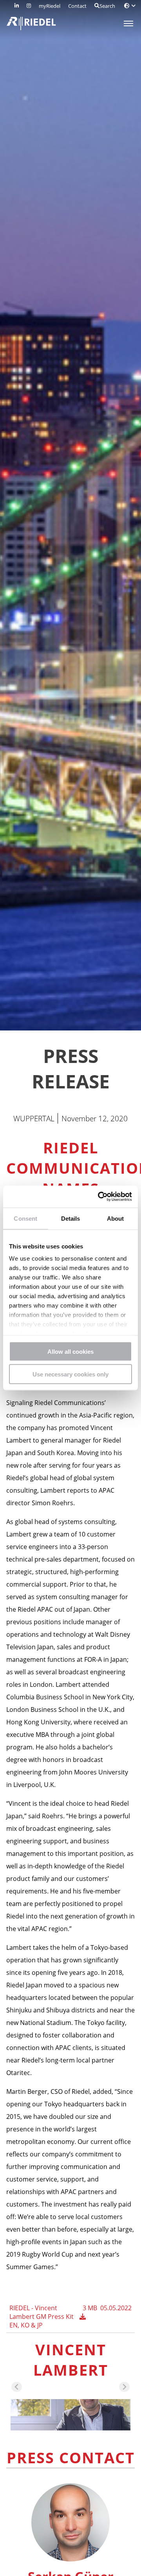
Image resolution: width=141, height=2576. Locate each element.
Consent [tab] (25, 1218)
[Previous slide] (17, 2387)
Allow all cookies (70, 1351)
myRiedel (50, 6)
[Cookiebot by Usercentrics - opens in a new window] (99, 1197)
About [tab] (116, 1218)
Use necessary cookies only (70, 1374)
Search (107, 6)
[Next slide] (124, 2387)
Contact (77, 6)
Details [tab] (71, 1218)
